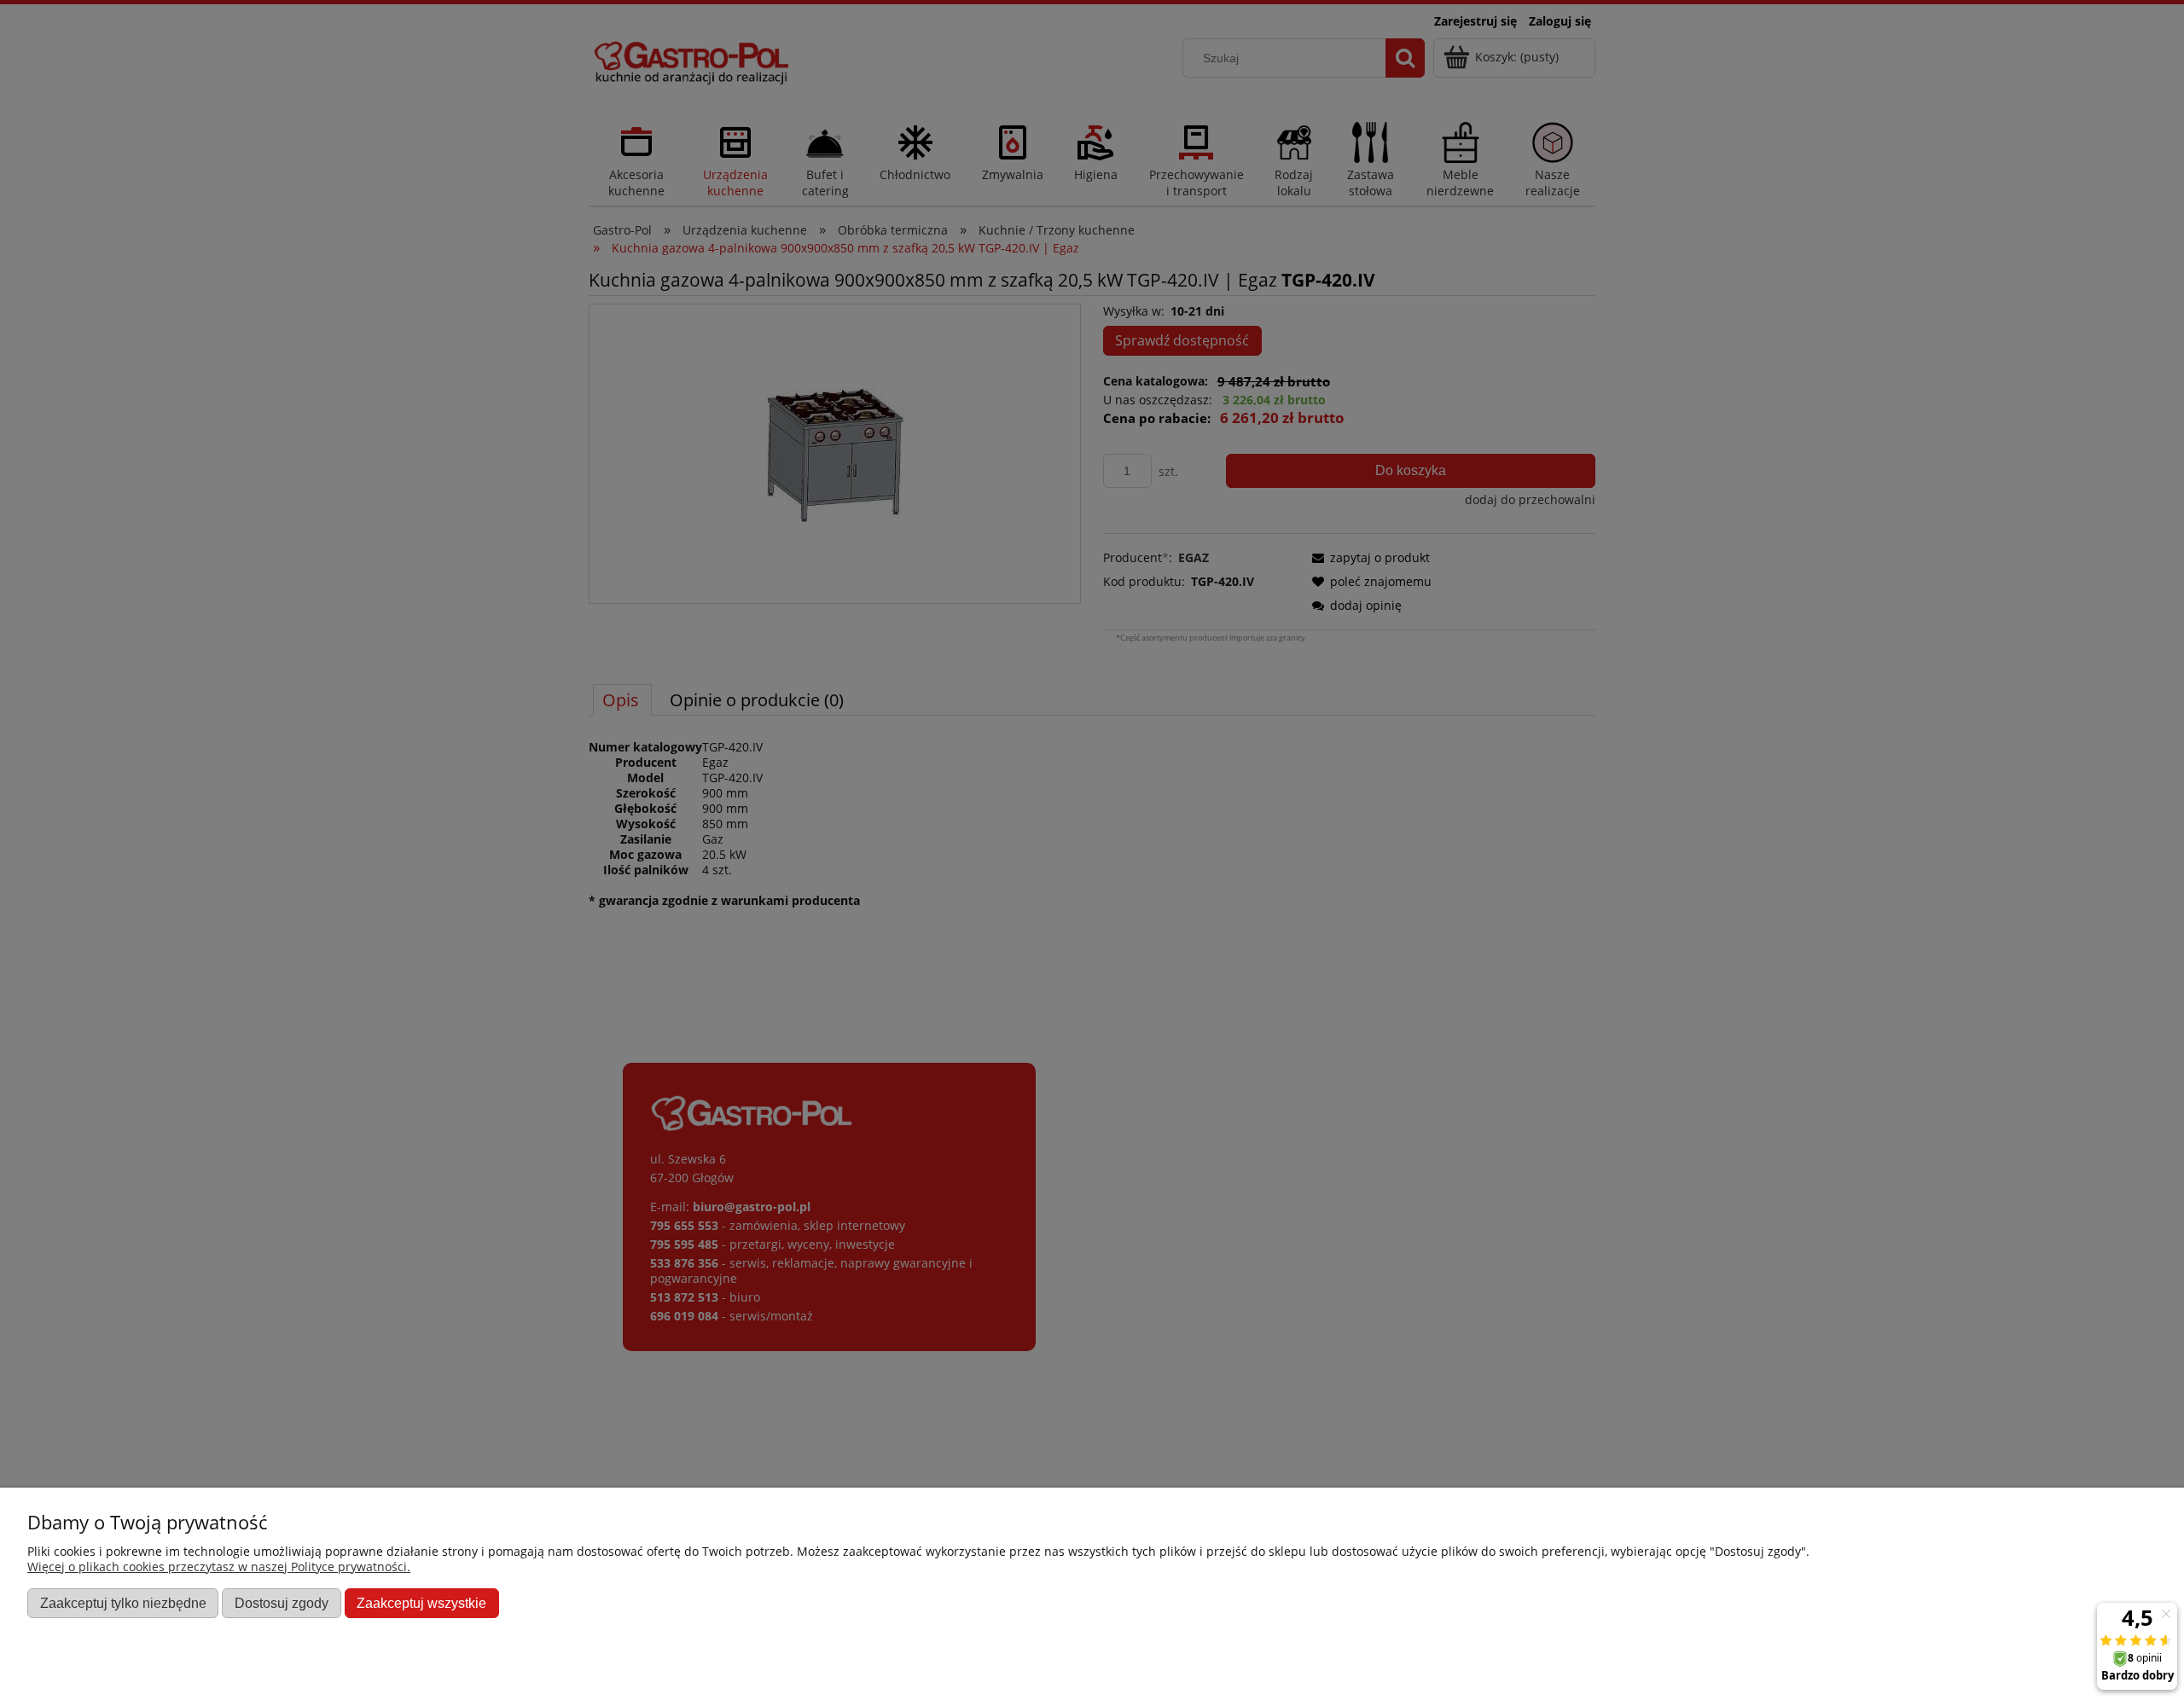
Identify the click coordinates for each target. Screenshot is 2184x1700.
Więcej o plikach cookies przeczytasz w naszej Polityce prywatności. (219, 1567)
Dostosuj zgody (282, 1603)
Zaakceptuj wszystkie (421, 1603)
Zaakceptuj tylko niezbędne (123, 1603)
